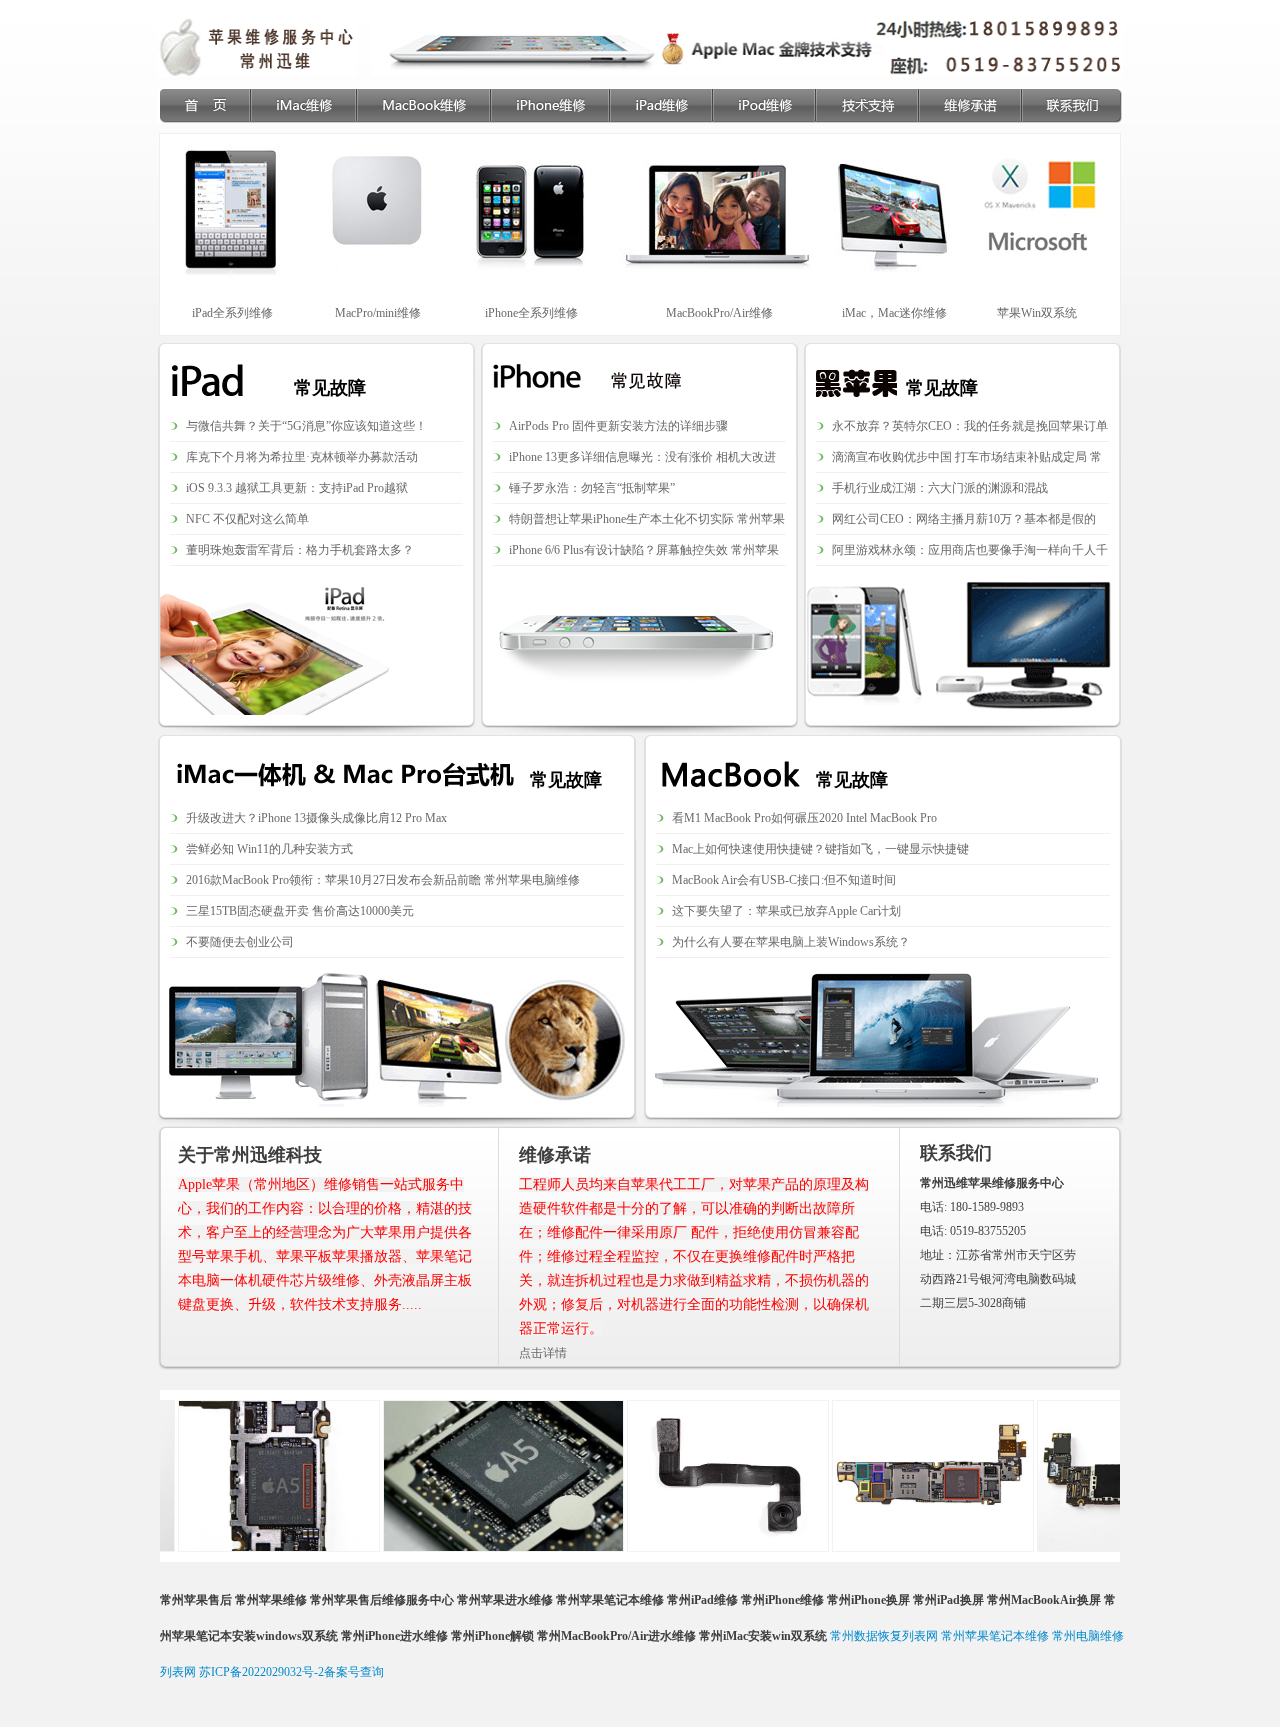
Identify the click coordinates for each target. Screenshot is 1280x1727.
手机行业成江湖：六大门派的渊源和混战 (940, 488)
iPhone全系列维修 (531, 313)
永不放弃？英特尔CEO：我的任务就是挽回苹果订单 (970, 426)
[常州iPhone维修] (549, 105)
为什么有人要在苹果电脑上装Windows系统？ (791, 942)
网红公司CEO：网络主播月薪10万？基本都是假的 (964, 519)
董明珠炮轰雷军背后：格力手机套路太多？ (300, 550)
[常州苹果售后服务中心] (257, 47)
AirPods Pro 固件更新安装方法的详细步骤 (618, 426)
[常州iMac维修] (303, 105)
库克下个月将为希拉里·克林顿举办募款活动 (302, 457)
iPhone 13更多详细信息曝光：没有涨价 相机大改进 (642, 457)
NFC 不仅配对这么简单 (247, 519)
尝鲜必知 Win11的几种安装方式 (269, 849)
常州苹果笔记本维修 (995, 1636)
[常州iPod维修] (763, 105)
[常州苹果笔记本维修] (203, 105)
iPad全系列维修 (232, 313)
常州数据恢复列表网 (884, 1636)
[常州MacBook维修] (423, 105)
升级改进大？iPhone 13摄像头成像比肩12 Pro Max (316, 818)
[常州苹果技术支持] (866, 105)
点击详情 (543, 1353)
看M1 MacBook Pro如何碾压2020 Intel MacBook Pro (804, 818)
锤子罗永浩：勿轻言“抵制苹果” (592, 488)
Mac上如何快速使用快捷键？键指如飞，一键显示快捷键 (820, 849)
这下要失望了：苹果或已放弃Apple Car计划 (786, 911)
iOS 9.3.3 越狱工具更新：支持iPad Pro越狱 (297, 488)
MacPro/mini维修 (378, 313)
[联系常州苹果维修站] (1072, 105)
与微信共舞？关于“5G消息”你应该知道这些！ (306, 426)
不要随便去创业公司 (240, 942)
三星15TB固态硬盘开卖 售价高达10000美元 (300, 911)
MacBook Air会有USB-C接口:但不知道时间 (784, 880)
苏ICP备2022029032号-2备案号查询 (291, 1672)
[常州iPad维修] (660, 105)
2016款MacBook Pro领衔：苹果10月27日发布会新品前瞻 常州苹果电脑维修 (383, 880)
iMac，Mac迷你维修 (894, 313)
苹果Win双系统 (1037, 313)
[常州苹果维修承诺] (969, 105)
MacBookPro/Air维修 (719, 313)
